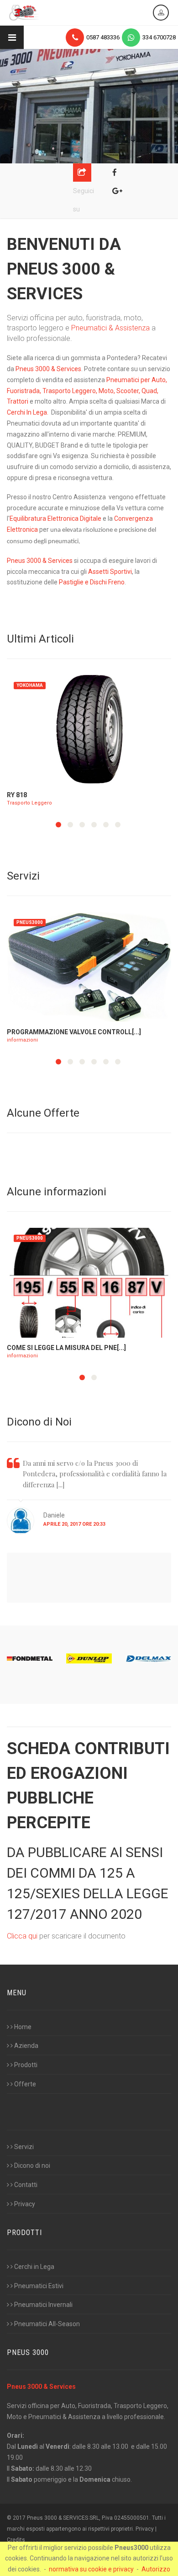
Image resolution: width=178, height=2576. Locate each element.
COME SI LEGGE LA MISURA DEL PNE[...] (66, 1348)
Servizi (24, 2147)
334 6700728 (159, 37)
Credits (16, 2540)
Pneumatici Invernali (43, 2305)
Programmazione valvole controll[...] (74, 1032)
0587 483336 (103, 37)
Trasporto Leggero (29, 803)
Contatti (26, 2185)
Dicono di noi (32, 2166)
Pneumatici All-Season (47, 2324)
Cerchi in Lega (34, 2267)
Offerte (25, 2084)
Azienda (26, 2046)
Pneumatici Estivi (39, 2286)
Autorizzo (156, 2569)
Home (23, 2027)
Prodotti (26, 2065)
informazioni (22, 1040)
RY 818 (17, 795)
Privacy (25, 2204)
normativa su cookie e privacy (91, 2569)
